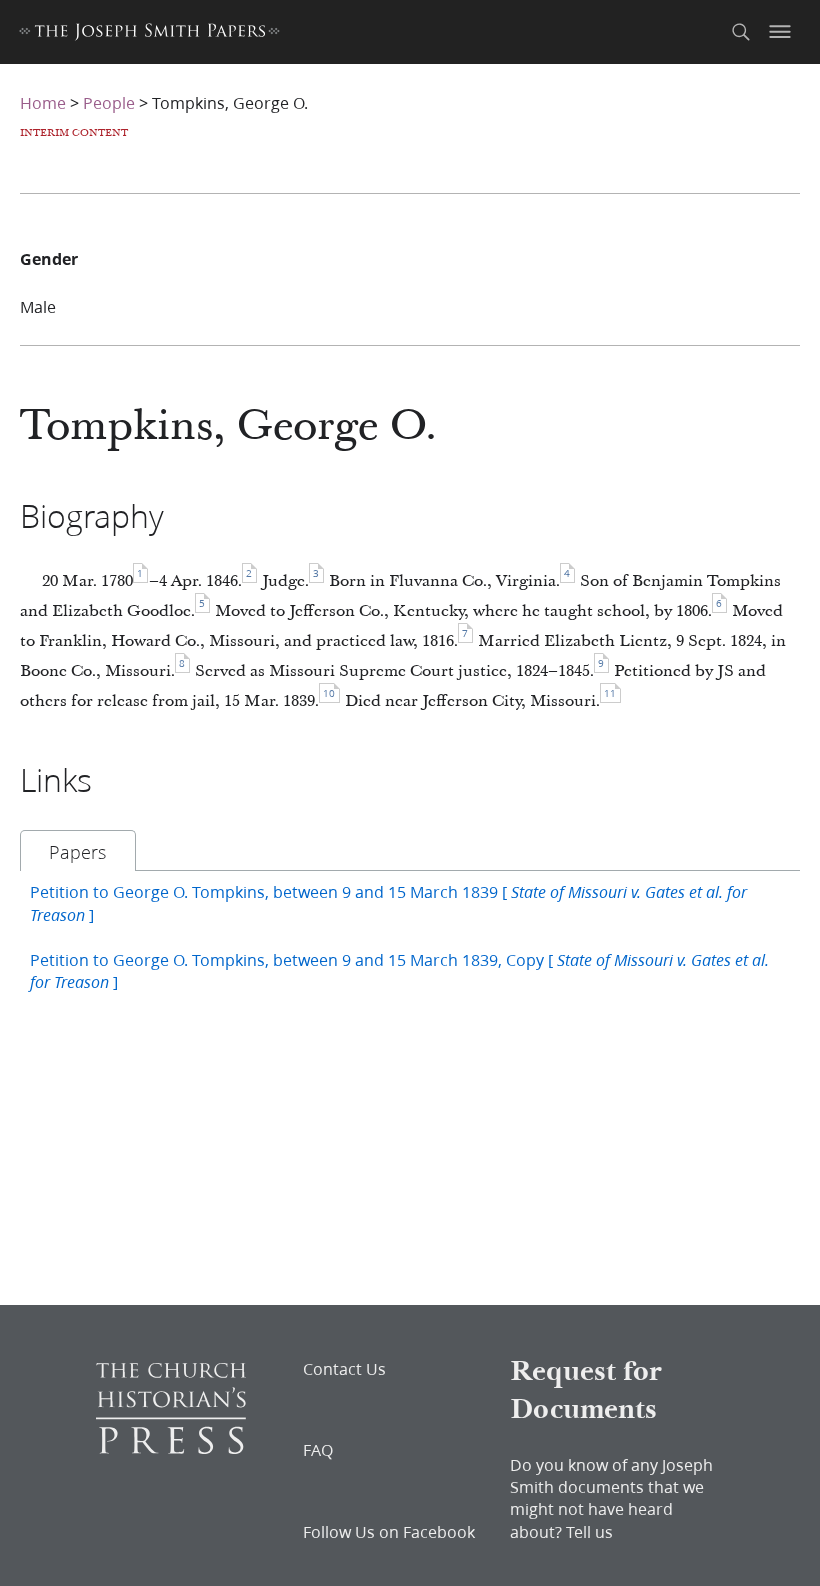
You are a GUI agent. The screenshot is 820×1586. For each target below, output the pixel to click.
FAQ (318, 1450)
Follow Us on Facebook (389, 1532)
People (109, 102)
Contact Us (344, 1369)
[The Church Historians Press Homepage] (171, 1447)
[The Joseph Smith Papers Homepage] (149, 34)
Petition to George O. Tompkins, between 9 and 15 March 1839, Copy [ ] (399, 970)
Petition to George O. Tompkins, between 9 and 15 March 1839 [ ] (388, 902)
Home (43, 102)
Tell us (589, 1531)
